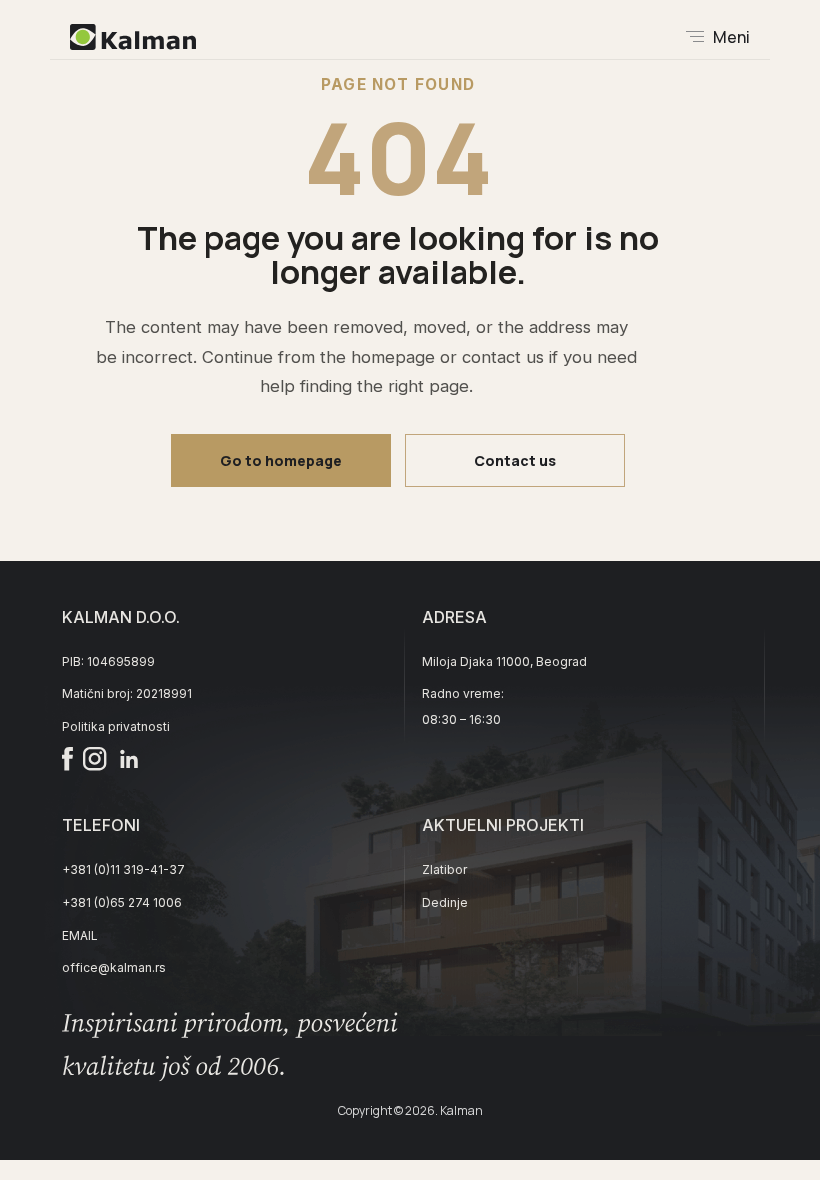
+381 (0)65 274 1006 (122, 902)
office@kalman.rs (114, 967)
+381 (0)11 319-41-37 (123, 869)
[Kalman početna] (133, 37)
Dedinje (445, 902)
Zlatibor (444, 869)
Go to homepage (281, 460)
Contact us (515, 460)
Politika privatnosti (116, 726)
